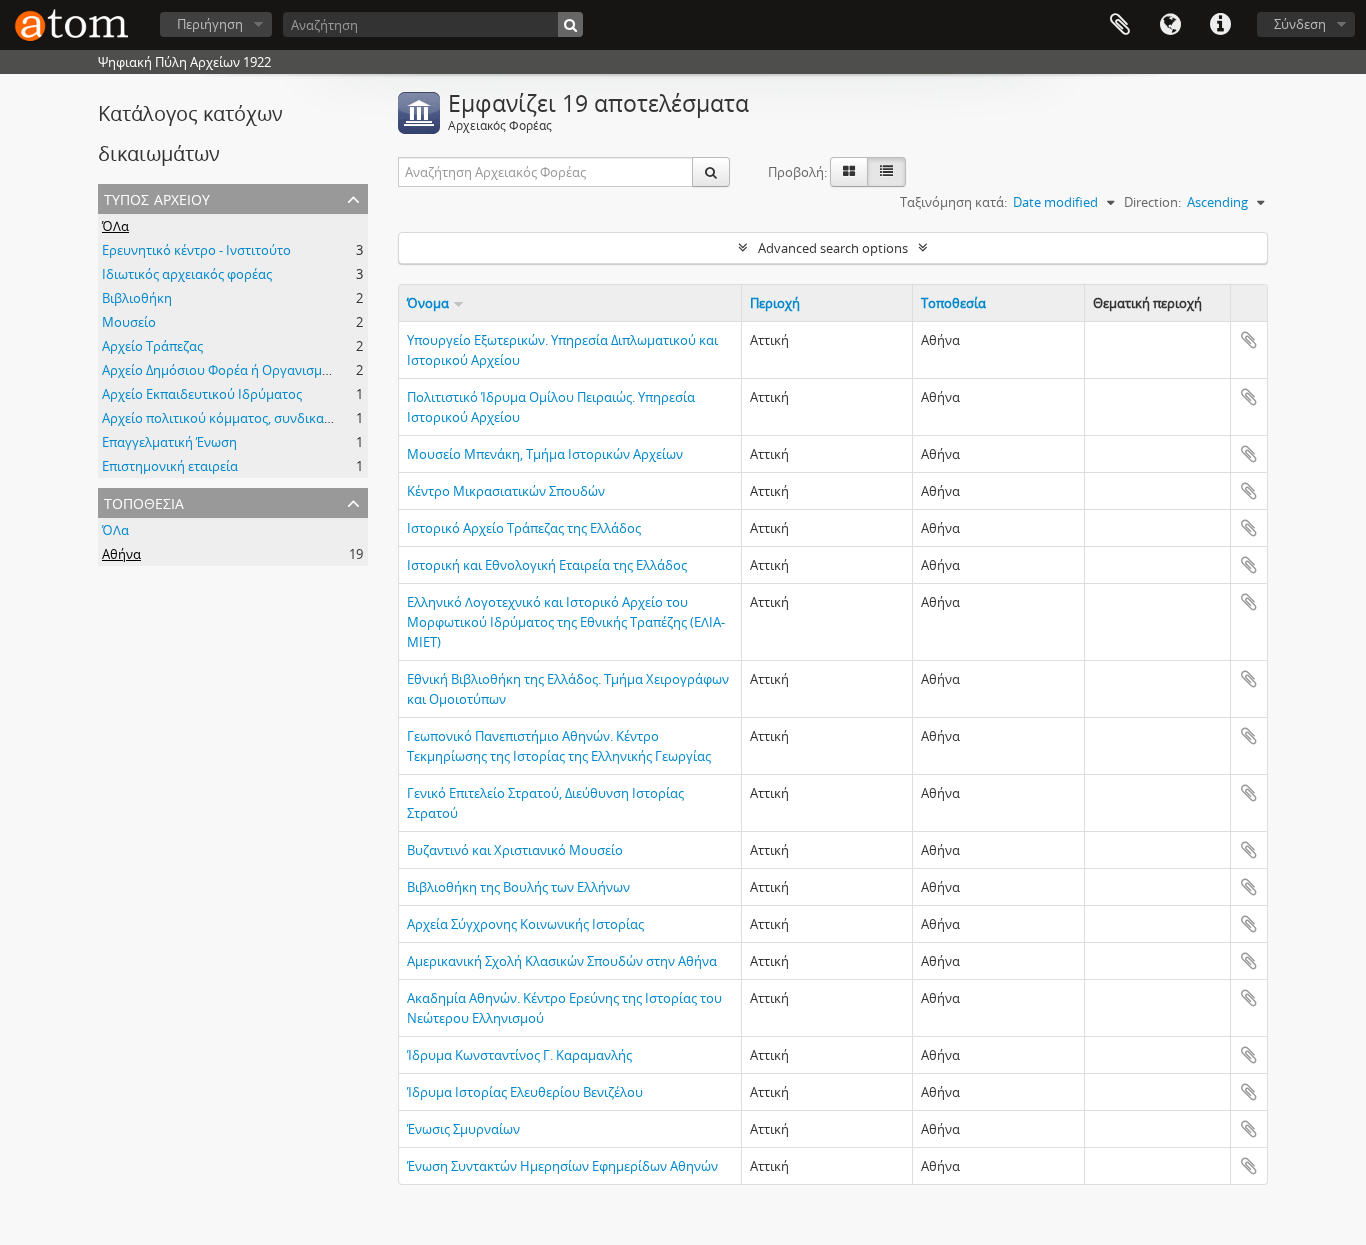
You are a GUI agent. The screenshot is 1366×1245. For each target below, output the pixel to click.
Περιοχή (775, 303)
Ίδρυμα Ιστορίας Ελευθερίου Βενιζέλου (525, 1092)
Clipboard (1120, 25)
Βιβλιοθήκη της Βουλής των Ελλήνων (518, 887)
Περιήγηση (210, 24)
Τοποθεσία (144, 501)
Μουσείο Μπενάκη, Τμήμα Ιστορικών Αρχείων (545, 454)
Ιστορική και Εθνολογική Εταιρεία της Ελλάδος (547, 565)
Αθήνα (121, 554)
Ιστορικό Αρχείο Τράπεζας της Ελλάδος (524, 528)
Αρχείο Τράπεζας (152, 346)
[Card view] (849, 172)
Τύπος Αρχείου (157, 197)
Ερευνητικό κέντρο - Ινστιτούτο (196, 250)
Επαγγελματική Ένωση (169, 442)
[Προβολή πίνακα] (886, 172)
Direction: (1152, 202)
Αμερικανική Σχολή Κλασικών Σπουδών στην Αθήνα (562, 961)
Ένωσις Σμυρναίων (463, 1129)
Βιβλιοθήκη (137, 298)
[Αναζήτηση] (570, 24)
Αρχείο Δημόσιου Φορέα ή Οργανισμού (220, 370)
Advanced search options (833, 248)
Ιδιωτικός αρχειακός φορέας (187, 274)
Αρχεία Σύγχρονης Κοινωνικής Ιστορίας (525, 924)
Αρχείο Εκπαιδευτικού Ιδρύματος (202, 394)
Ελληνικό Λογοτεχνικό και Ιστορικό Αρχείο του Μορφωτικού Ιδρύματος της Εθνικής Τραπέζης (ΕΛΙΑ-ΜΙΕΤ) (566, 622)
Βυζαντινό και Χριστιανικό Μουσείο (515, 850)
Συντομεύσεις (1220, 25)
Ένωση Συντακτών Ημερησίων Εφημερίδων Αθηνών (562, 1166)
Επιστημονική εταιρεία (170, 466)
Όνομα (428, 303)
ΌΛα (115, 226)
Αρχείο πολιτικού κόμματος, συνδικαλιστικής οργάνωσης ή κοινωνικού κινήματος (349, 418)
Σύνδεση (1300, 24)
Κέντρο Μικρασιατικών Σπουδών (506, 491)
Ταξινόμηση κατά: (953, 202)
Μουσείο (129, 322)
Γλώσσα (1170, 25)
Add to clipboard (1249, 340)
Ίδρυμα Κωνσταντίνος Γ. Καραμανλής (519, 1055)
